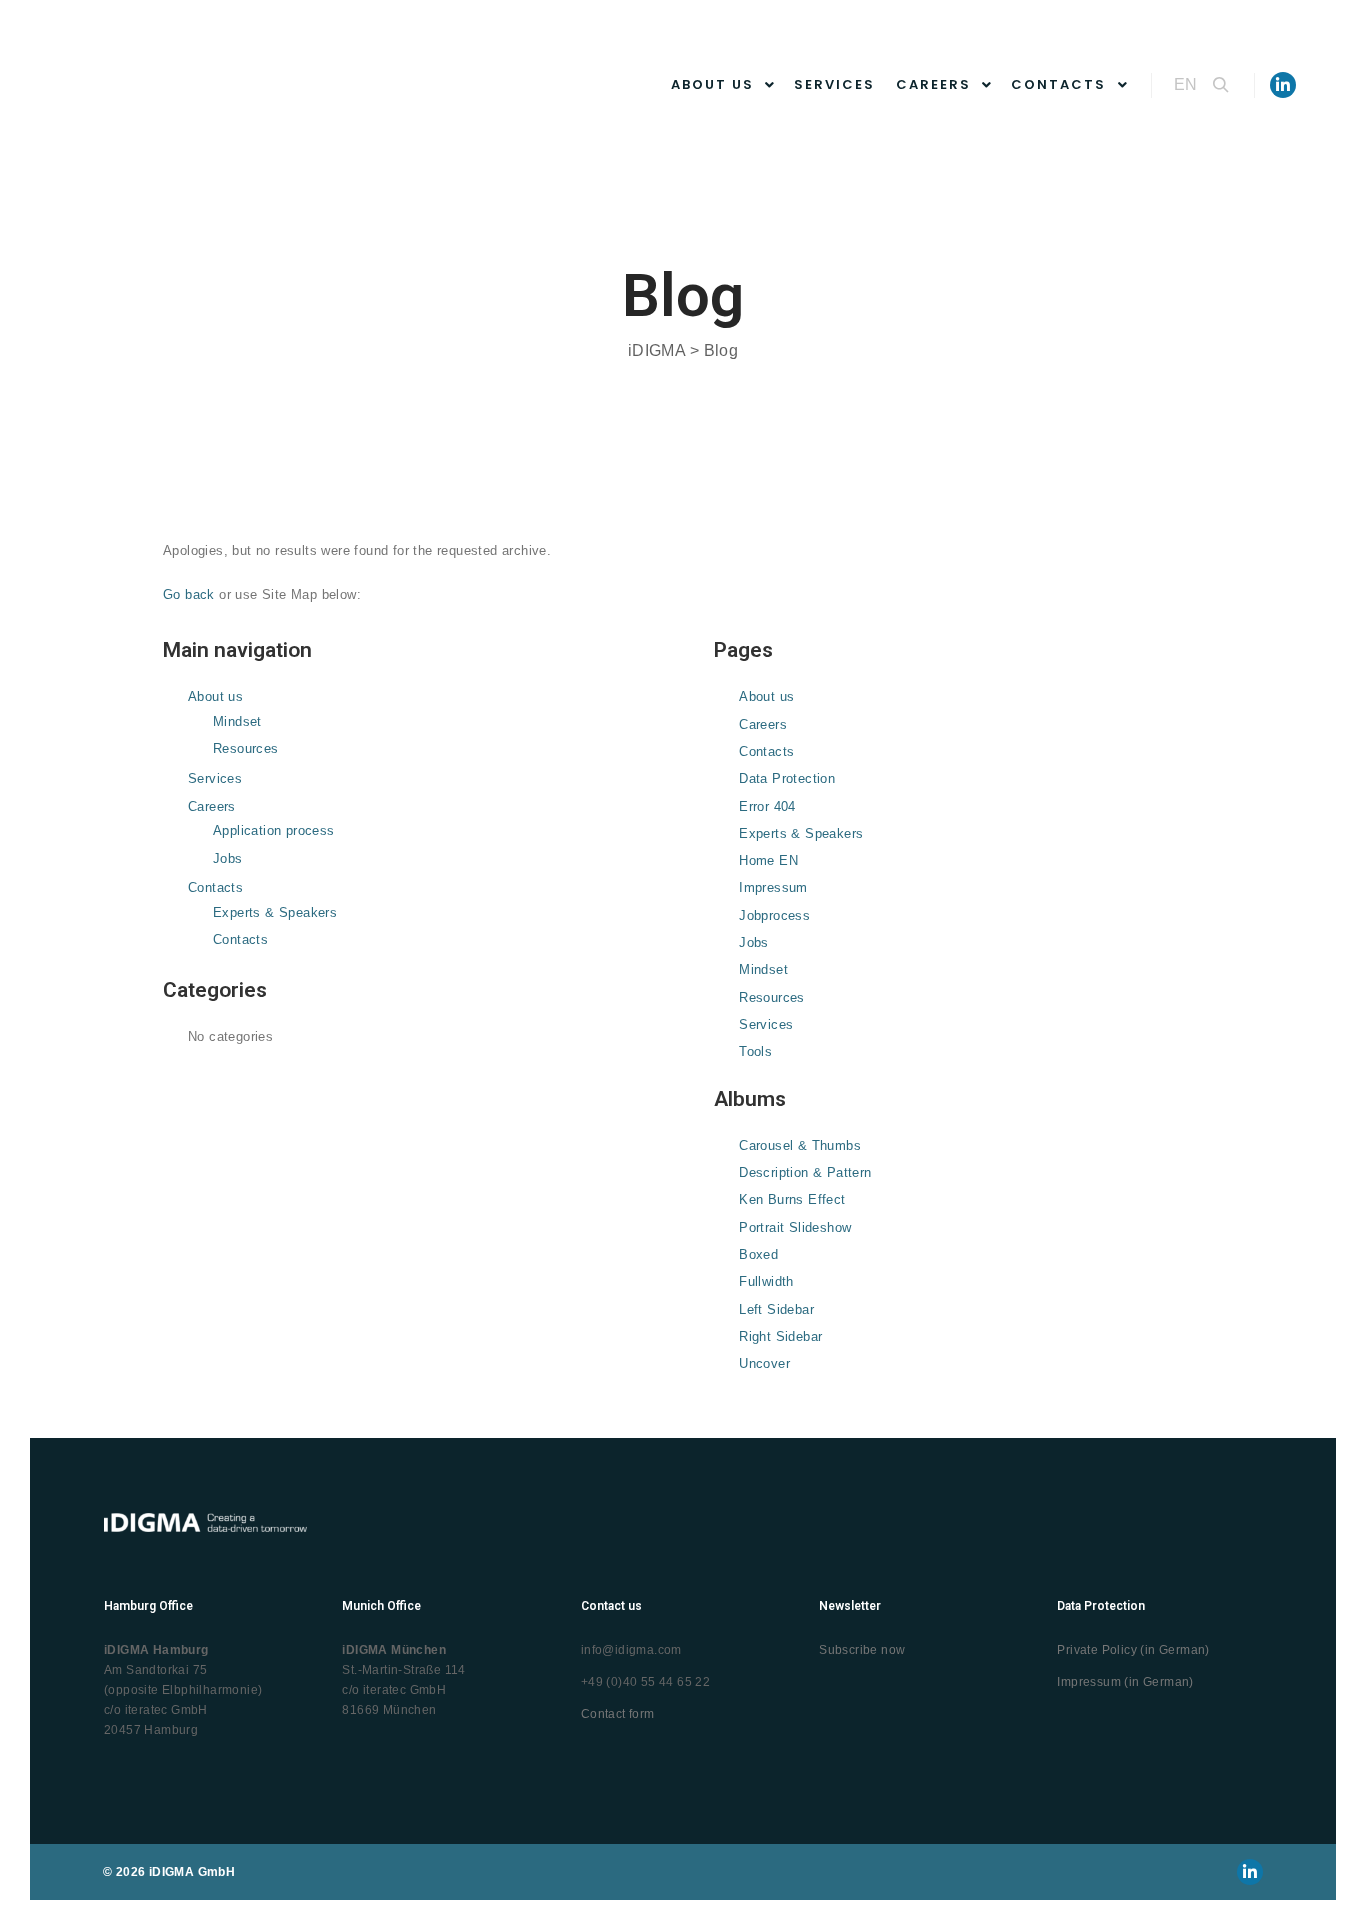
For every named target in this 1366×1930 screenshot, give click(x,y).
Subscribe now (862, 1650)
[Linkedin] (1283, 85)
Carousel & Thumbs (800, 1145)
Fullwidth (766, 1281)
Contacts (215, 887)
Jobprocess (774, 915)
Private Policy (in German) (1133, 1650)
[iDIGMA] (230, 85)
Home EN (768, 860)
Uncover (764, 1363)
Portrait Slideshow (795, 1227)
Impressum (773, 887)
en (1185, 84)
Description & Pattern (805, 1172)
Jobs (228, 858)
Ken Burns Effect (792, 1199)
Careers (212, 806)
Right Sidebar (780, 1336)
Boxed (758, 1254)
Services (215, 778)
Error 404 (767, 806)
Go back (189, 594)
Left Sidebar (776, 1309)
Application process (274, 830)
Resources (246, 748)
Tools (755, 1051)
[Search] (1221, 85)
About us (215, 696)
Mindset (237, 721)
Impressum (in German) (1125, 1682)
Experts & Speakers (275, 912)
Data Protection (787, 778)
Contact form (618, 1714)
